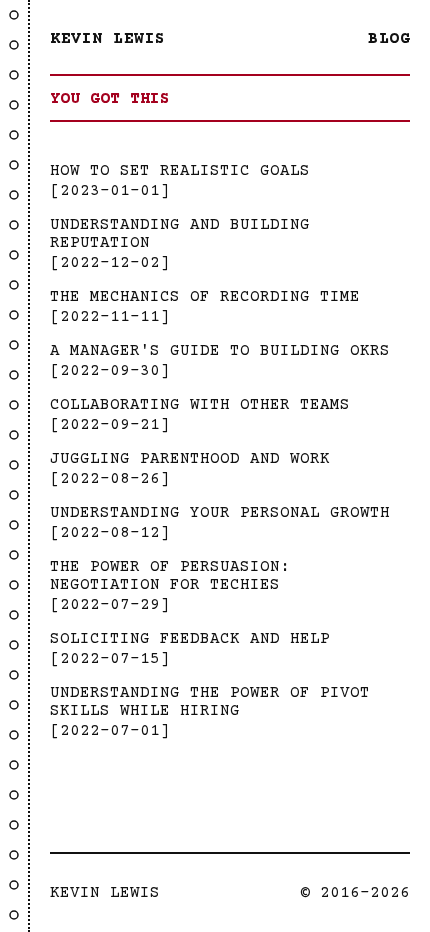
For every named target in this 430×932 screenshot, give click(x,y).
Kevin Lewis (108, 39)
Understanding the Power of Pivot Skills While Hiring (210, 702)
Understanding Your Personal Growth (220, 513)
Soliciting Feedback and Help (190, 639)
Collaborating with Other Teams (200, 405)
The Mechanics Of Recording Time (205, 297)
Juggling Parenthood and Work (190, 459)
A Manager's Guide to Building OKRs (220, 351)
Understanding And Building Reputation (180, 234)
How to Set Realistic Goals (180, 171)
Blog (389, 39)
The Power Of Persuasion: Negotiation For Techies (170, 576)
